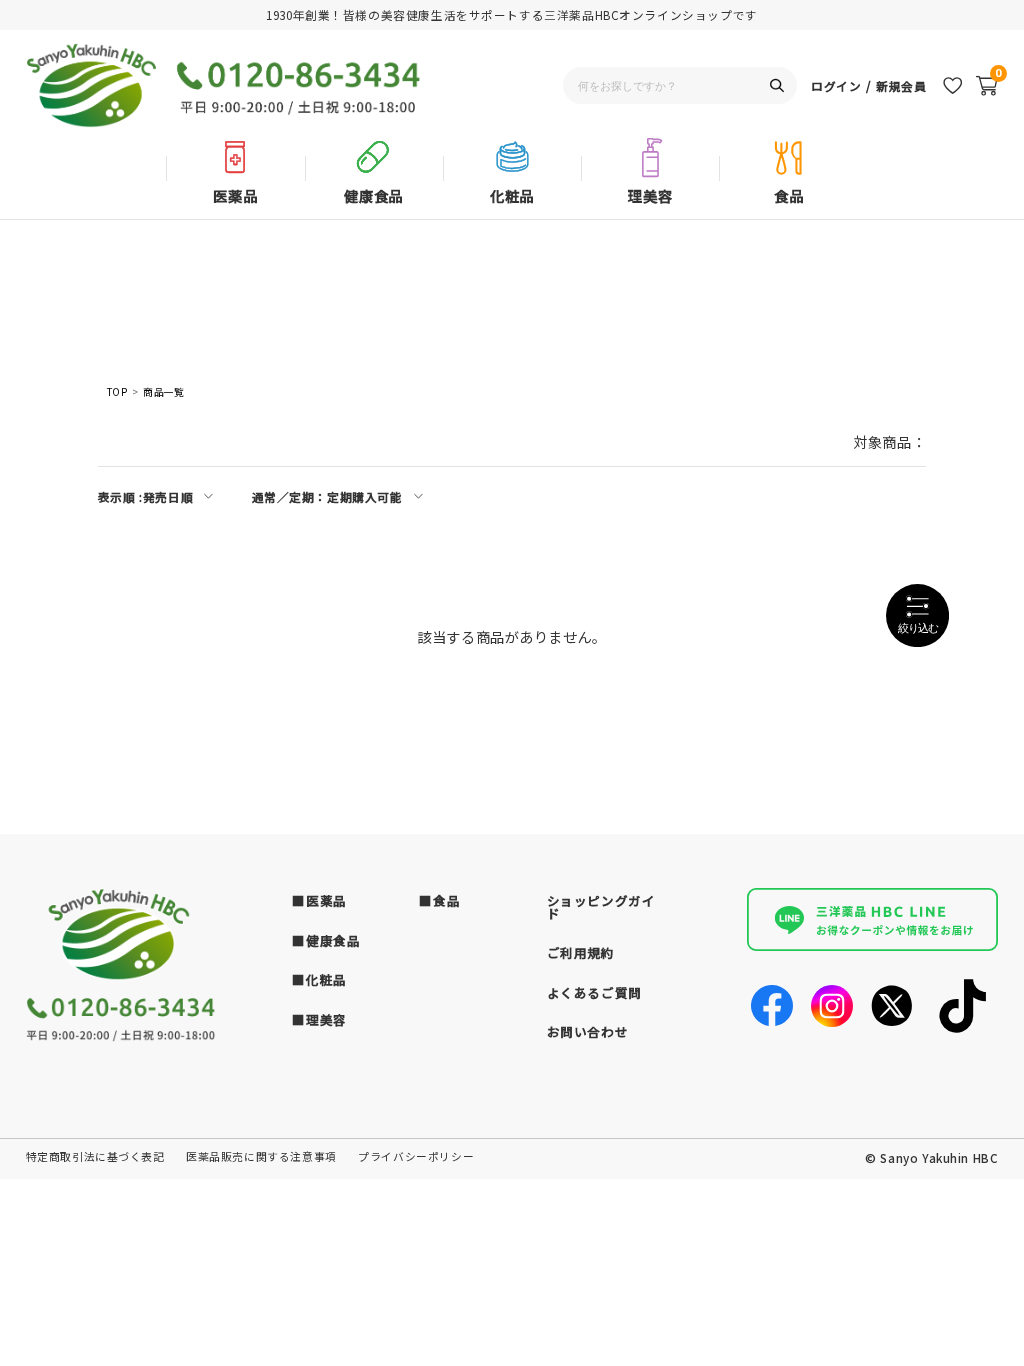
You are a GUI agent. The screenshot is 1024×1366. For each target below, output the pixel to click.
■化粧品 (319, 979)
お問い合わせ (588, 1031)
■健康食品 (326, 940)
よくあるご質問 (594, 992)
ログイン (836, 85)
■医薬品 (319, 900)
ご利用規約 (581, 952)
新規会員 (901, 85)
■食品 (439, 900)
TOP (117, 393)
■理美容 (319, 1019)
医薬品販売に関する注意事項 (261, 1156)
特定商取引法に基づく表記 (95, 1156)
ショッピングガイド (601, 907)
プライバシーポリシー (416, 1156)
